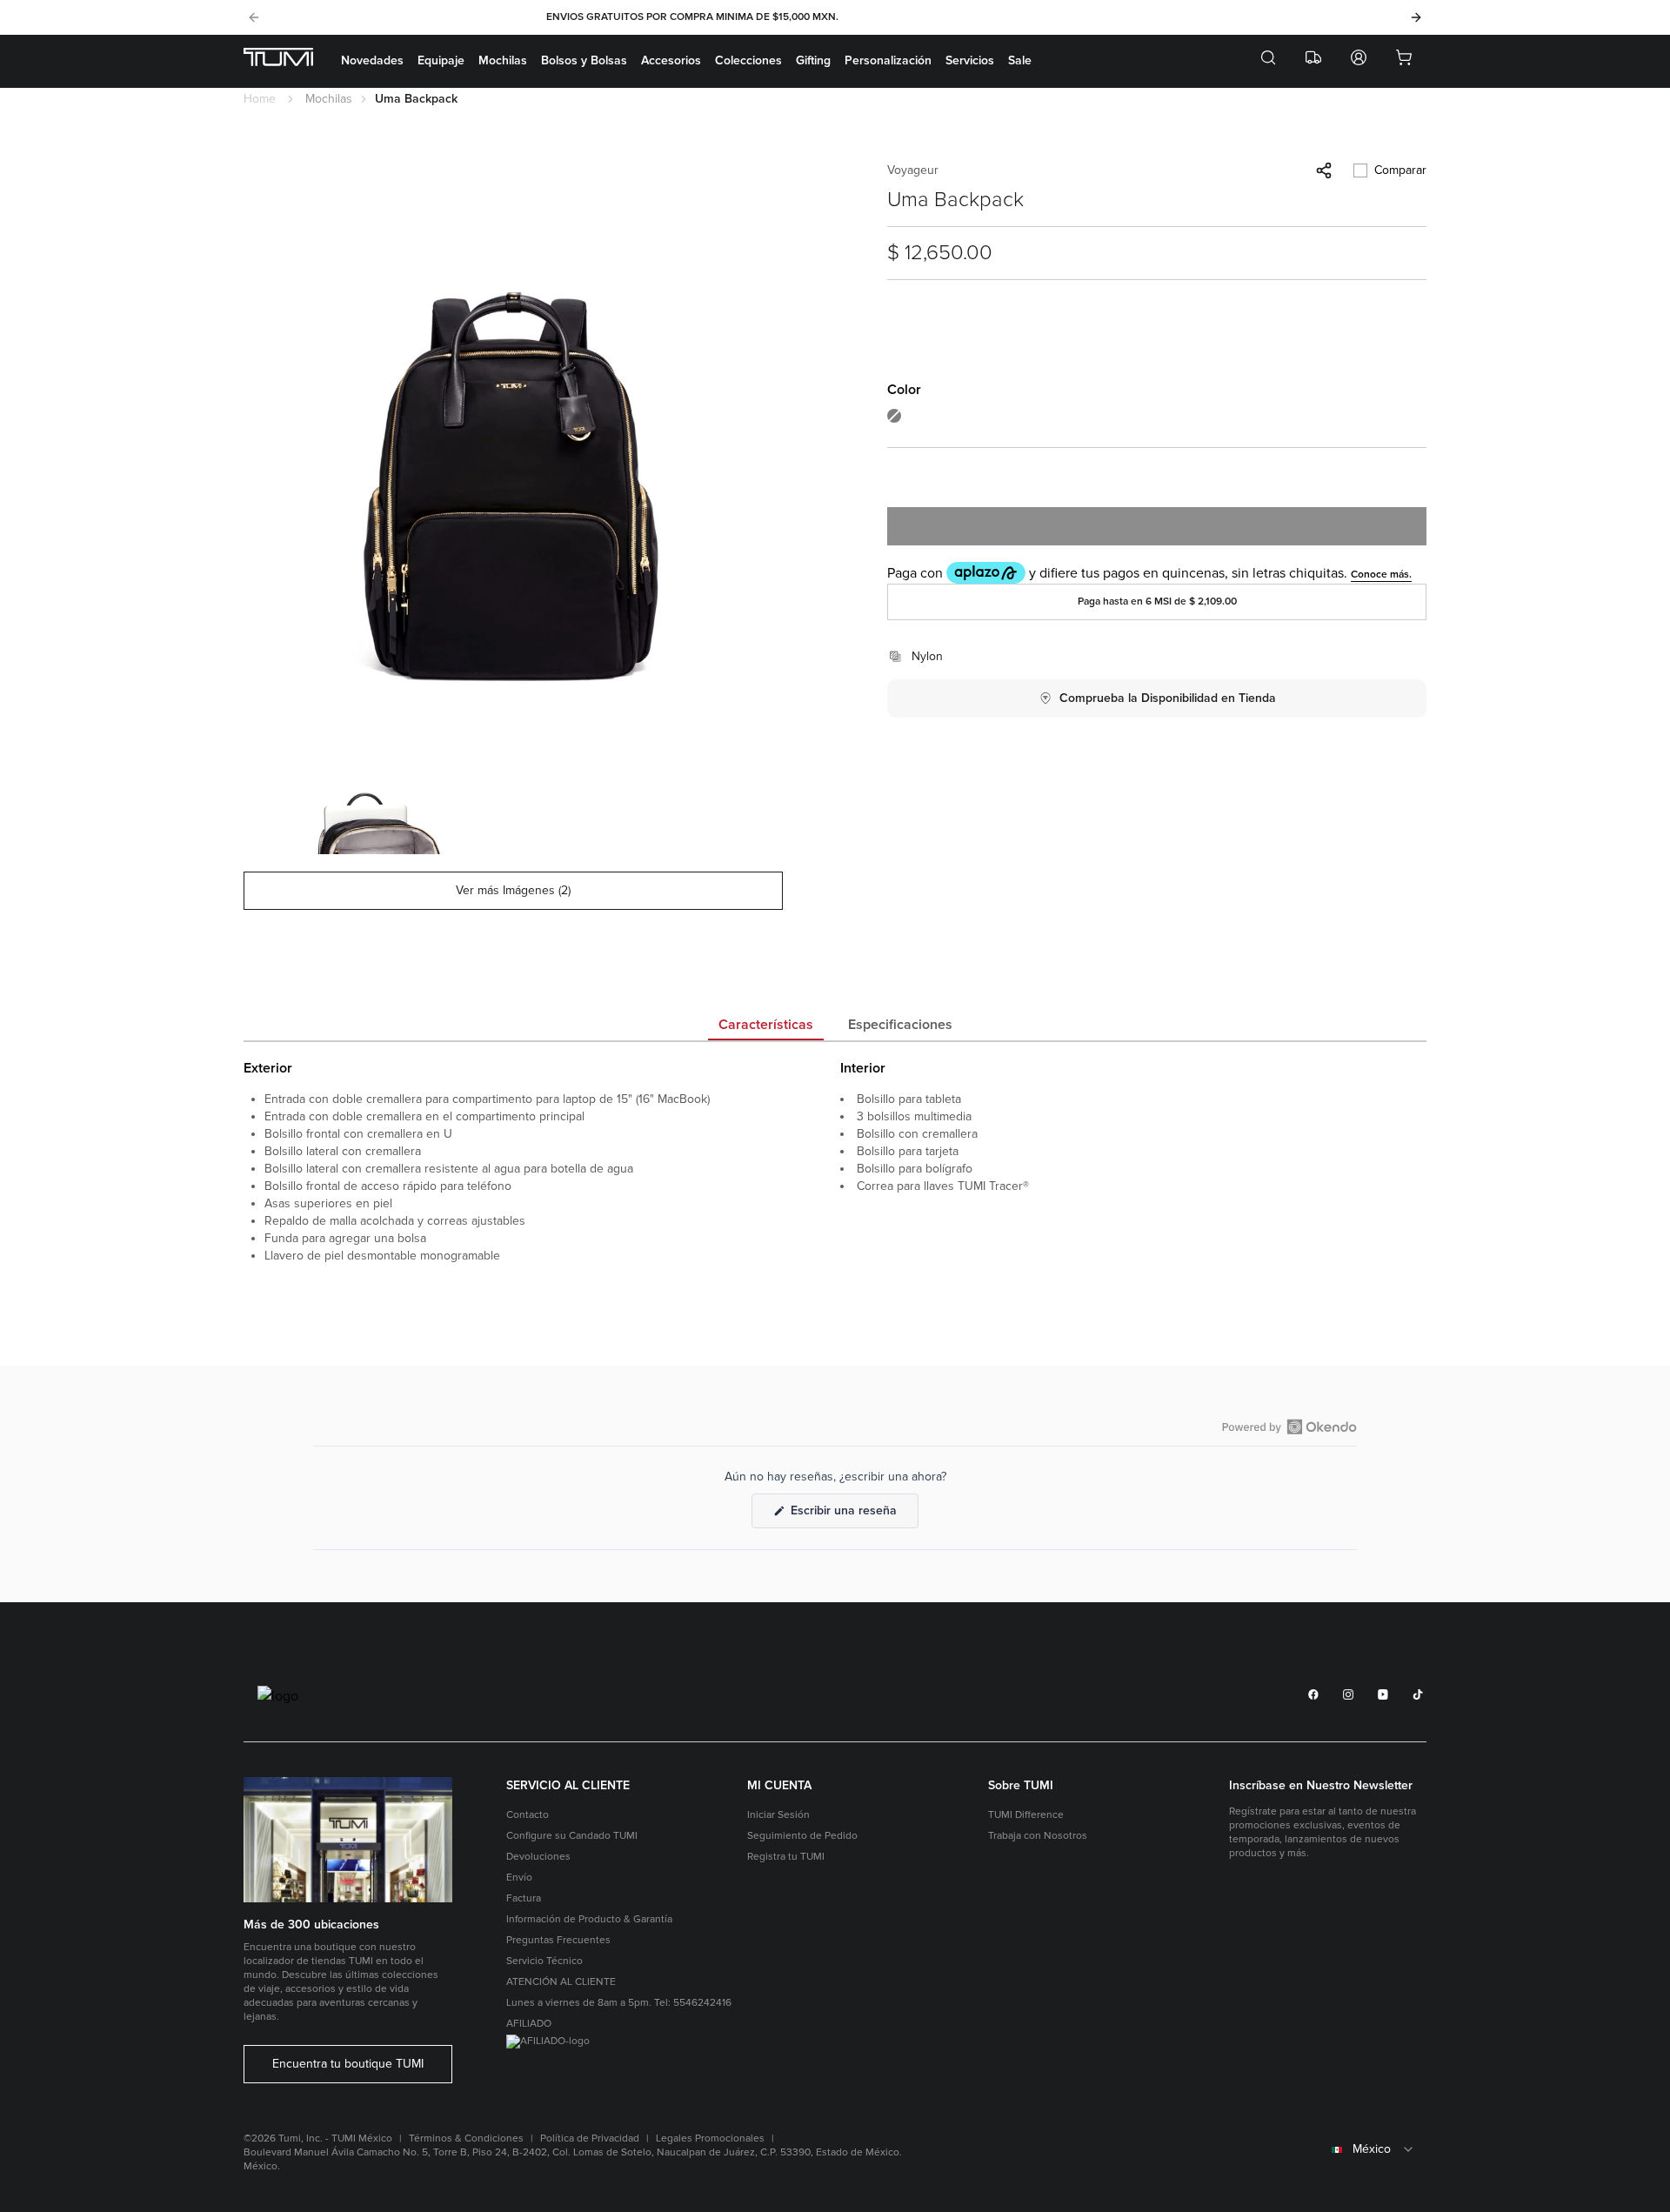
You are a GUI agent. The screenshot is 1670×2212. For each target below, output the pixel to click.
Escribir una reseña (853, 1515)
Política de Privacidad (590, 2138)
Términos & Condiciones (466, 2138)
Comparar (1400, 170)
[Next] (1416, 17)
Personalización (888, 60)
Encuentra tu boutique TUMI (348, 2064)
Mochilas (503, 60)
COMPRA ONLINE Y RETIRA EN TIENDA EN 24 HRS (833, 17)
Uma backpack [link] (416, 99)
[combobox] (1328, 2149)
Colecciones (748, 60)
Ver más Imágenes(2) (513, 890)
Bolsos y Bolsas (584, 60)
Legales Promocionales (710, 2138)
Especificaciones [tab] (900, 1025)
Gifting (813, 60)
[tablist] (835, 1026)
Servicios (970, 60)
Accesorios (671, 60)
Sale (1020, 60)
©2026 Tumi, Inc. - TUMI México (318, 2138)
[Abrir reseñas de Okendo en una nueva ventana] (1289, 1427)
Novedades (372, 60)
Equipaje (441, 60)
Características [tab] (766, 1025)
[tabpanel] (835, 1199)
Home (260, 99)
